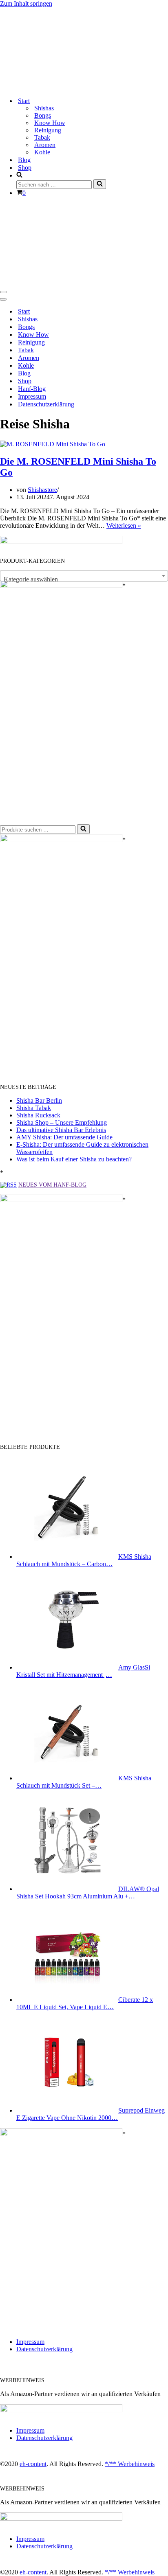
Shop (25, 168)
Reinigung (48, 130)
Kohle (42, 152)
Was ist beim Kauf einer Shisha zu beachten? (74, 1159)
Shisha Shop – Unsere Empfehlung (62, 1122)
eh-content (33, 2464)
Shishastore (42, 490)
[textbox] (84, 579)
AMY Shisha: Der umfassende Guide (64, 1137)
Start (24, 311)
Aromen (45, 145)
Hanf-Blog (32, 389)
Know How (50, 123)
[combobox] (84, 576)
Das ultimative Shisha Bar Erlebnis (61, 1130)
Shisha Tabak (34, 1108)
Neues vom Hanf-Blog (52, 1185)
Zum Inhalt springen (26, 3)
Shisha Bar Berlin (39, 1100)
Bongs (43, 115)
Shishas (44, 108)
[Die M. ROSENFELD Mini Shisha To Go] (53, 444)
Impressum (32, 396)
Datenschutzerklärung (46, 404)
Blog (24, 160)
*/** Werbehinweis (130, 2464)
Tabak (42, 137)
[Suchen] (100, 184)
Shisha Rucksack (38, 1115)
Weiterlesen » (124, 526)
